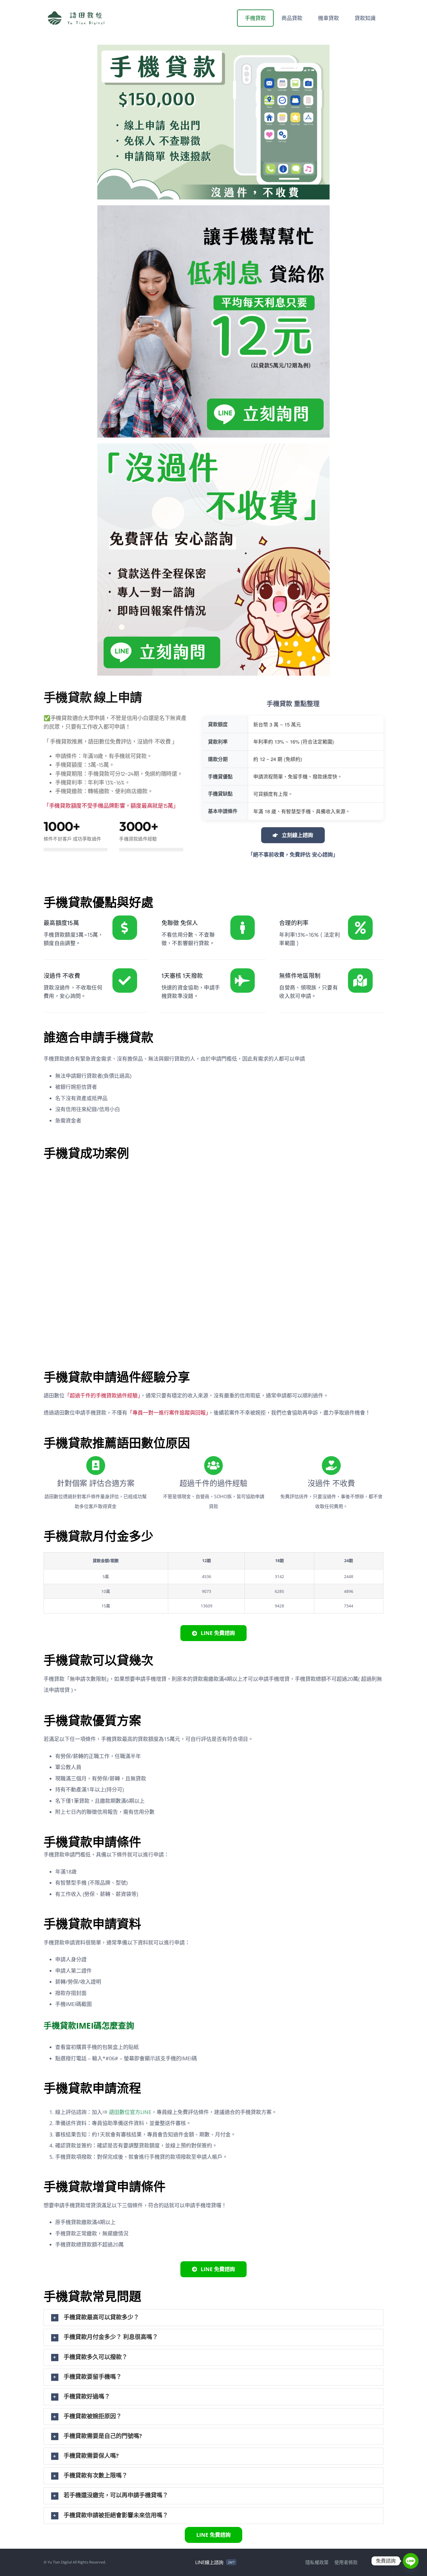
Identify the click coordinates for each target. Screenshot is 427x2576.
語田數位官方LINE (130, 2112)
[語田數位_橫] (78, 11)
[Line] (411, 2561)
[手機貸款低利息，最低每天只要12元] (214, 207)
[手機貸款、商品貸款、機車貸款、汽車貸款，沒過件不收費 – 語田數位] (214, 445)
